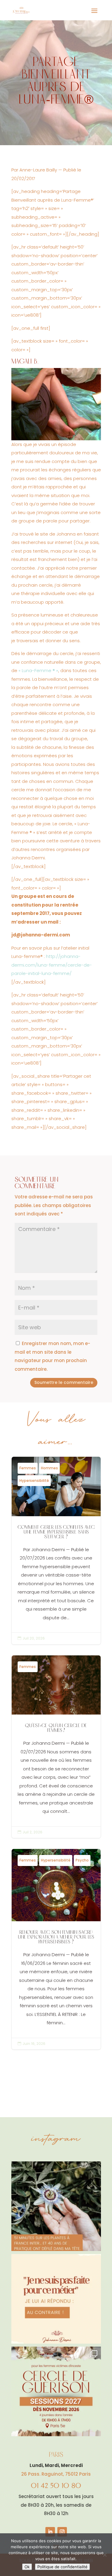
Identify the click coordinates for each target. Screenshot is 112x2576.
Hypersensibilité (34, 1481)
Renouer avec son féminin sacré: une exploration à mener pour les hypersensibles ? (56, 1949)
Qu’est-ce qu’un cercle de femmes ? (56, 1747)
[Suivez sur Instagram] (62, 2532)
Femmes (28, 1468)
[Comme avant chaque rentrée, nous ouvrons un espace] (56, 2391)
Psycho (82, 1860)
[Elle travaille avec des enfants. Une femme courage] (56, 2299)
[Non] (105, 2555)
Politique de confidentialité (62, 2567)
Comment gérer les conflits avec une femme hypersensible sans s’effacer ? (56, 1551)
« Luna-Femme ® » (38, 670)
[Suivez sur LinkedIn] (50, 2532)
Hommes (49, 1468)
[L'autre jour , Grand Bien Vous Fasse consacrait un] (56, 2206)
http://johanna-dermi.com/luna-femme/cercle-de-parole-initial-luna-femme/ (52, 965)
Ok (27, 2567)
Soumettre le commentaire (64, 1382)
